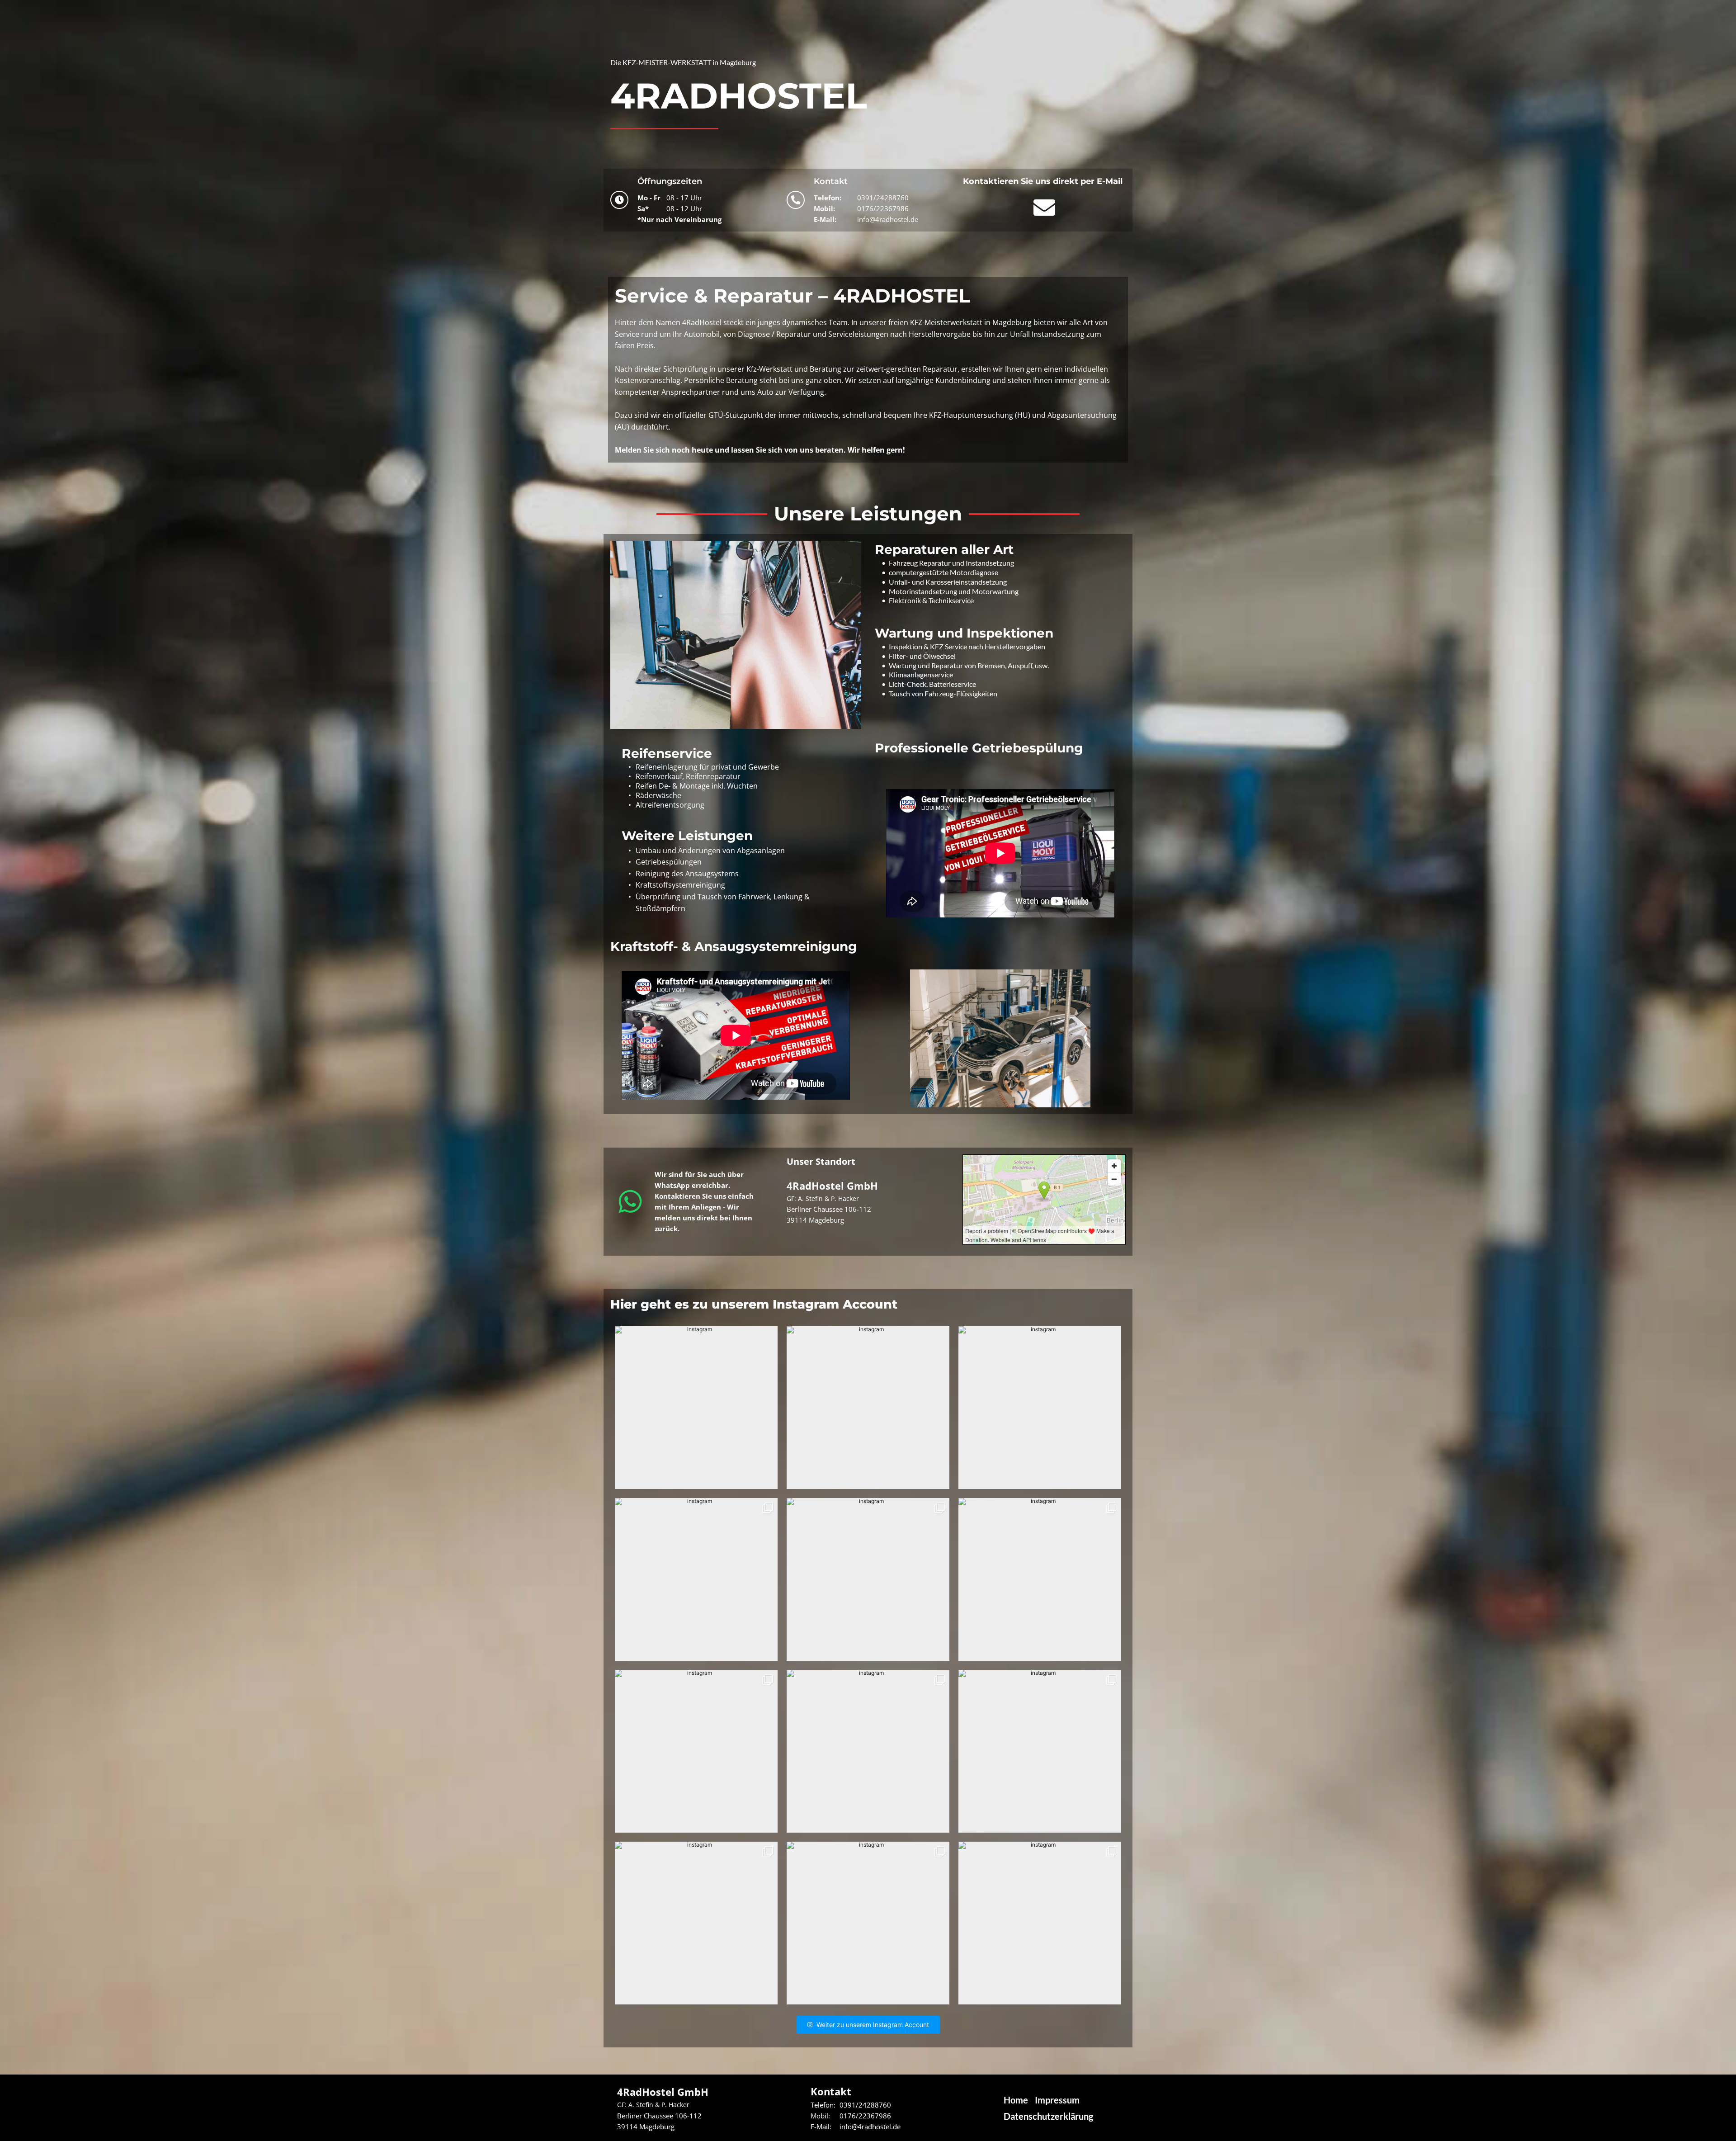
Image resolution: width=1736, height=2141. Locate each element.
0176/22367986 (883, 208)
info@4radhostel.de (888, 219)
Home (1016, 2100)
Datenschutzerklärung (1048, 2116)
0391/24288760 (883, 198)
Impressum (1057, 2100)
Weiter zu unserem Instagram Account (873, 2025)
